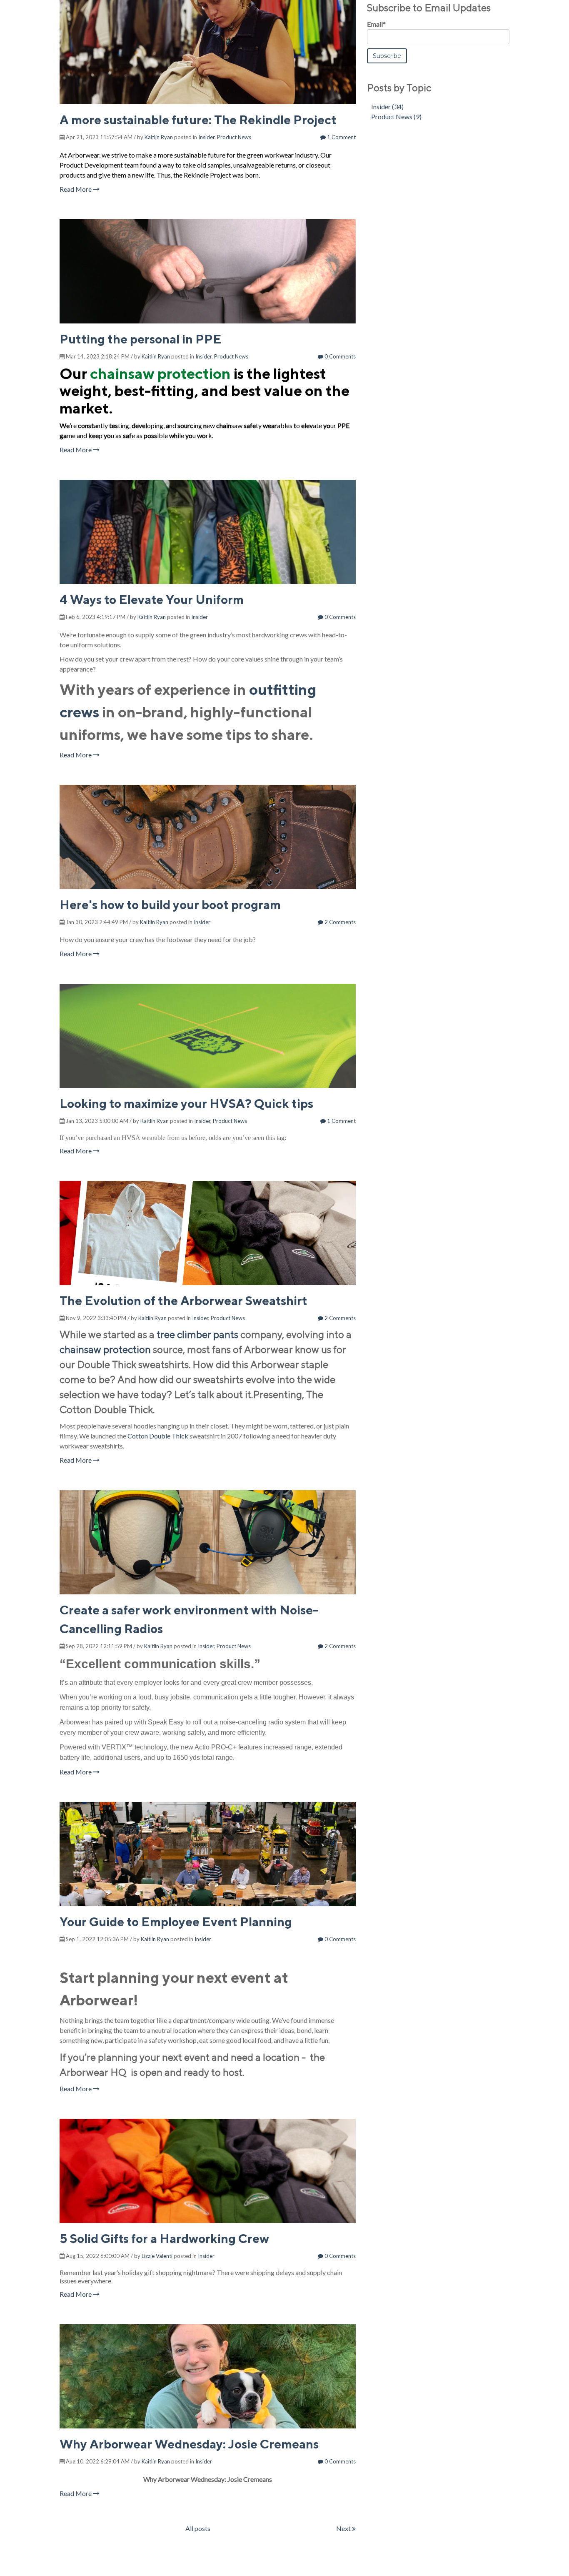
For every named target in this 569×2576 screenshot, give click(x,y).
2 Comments (339, 922)
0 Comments (339, 356)
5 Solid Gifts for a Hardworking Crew (164, 2238)
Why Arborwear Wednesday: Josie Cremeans (189, 2444)
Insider (206, 137)
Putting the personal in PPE (141, 339)
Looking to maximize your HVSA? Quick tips (186, 1103)
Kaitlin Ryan (159, 137)
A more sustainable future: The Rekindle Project (198, 120)
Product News (234, 137)
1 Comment (341, 137)
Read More (76, 189)
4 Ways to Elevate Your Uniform (152, 599)
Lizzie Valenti (157, 2256)
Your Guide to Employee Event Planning (176, 1922)
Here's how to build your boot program (170, 905)
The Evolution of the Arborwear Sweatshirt (183, 1301)
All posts (198, 2528)
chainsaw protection (160, 373)
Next (344, 2528)
